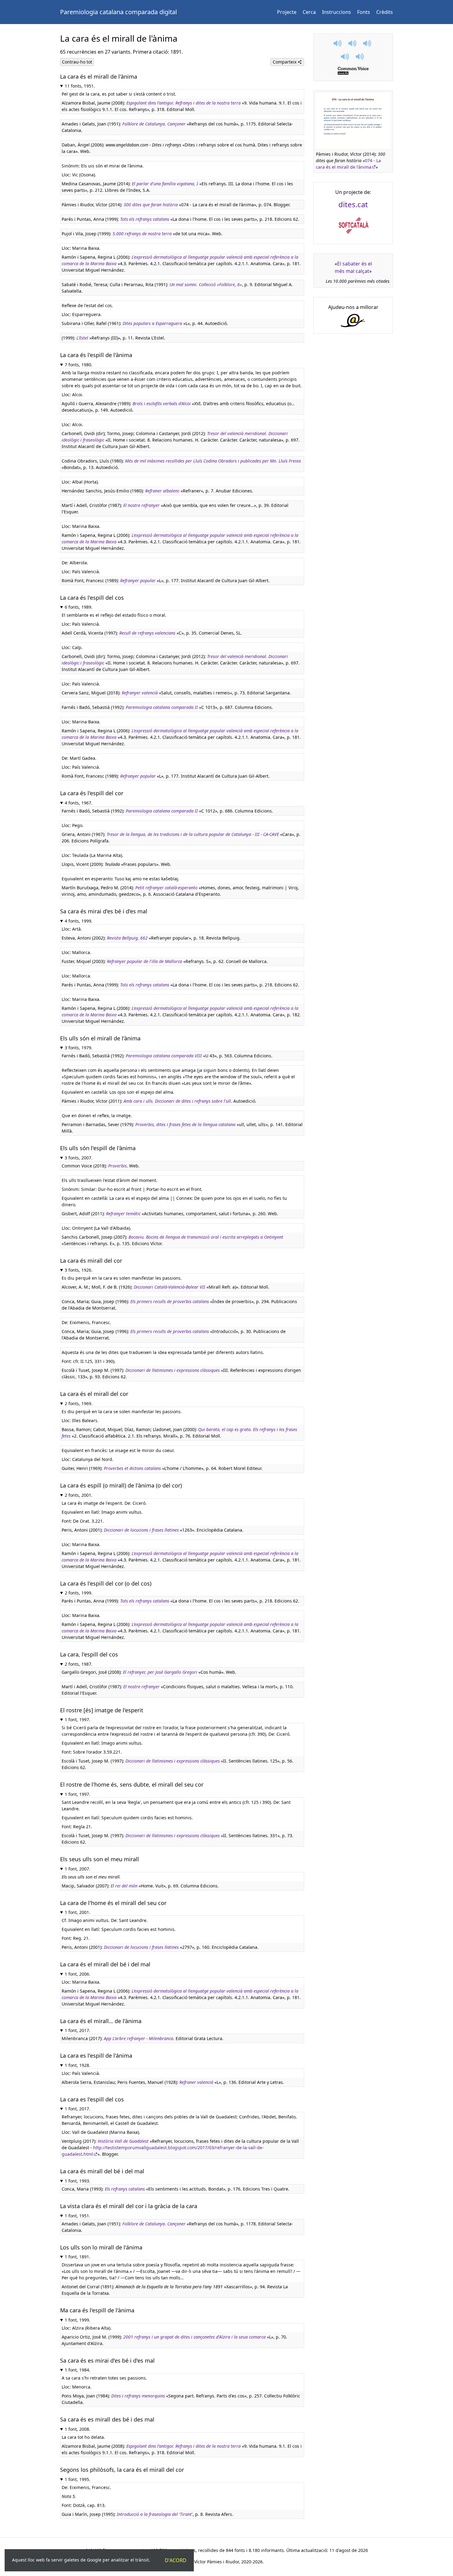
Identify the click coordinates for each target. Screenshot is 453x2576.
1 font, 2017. (78, 2030)
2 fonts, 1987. (79, 1664)
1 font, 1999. (78, 2320)
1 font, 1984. (78, 2370)
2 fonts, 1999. (79, 1593)
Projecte (287, 12)
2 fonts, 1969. (79, 1403)
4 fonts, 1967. (79, 803)
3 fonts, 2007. (79, 1158)
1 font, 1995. (78, 2479)
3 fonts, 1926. (79, 1270)
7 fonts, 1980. (79, 365)
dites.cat (353, 204)
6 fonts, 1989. (79, 607)
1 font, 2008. (78, 2429)
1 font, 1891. (78, 2257)
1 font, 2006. (78, 1974)
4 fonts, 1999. (79, 921)
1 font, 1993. (78, 2181)
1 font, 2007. (78, 1869)
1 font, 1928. (78, 2065)
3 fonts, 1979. (79, 1048)
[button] (338, 43)
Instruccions (337, 12)
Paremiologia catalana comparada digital (118, 12)
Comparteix (285, 62)
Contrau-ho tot (77, 62)
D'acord (176, 2560)
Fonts (364, 12)
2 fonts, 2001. (79, 1495)
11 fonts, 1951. (80, 86)
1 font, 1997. (78, 1720)
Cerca (309, 12)
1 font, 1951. (78, 2216)
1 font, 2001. (78, 1912)
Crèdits (385, 12)
